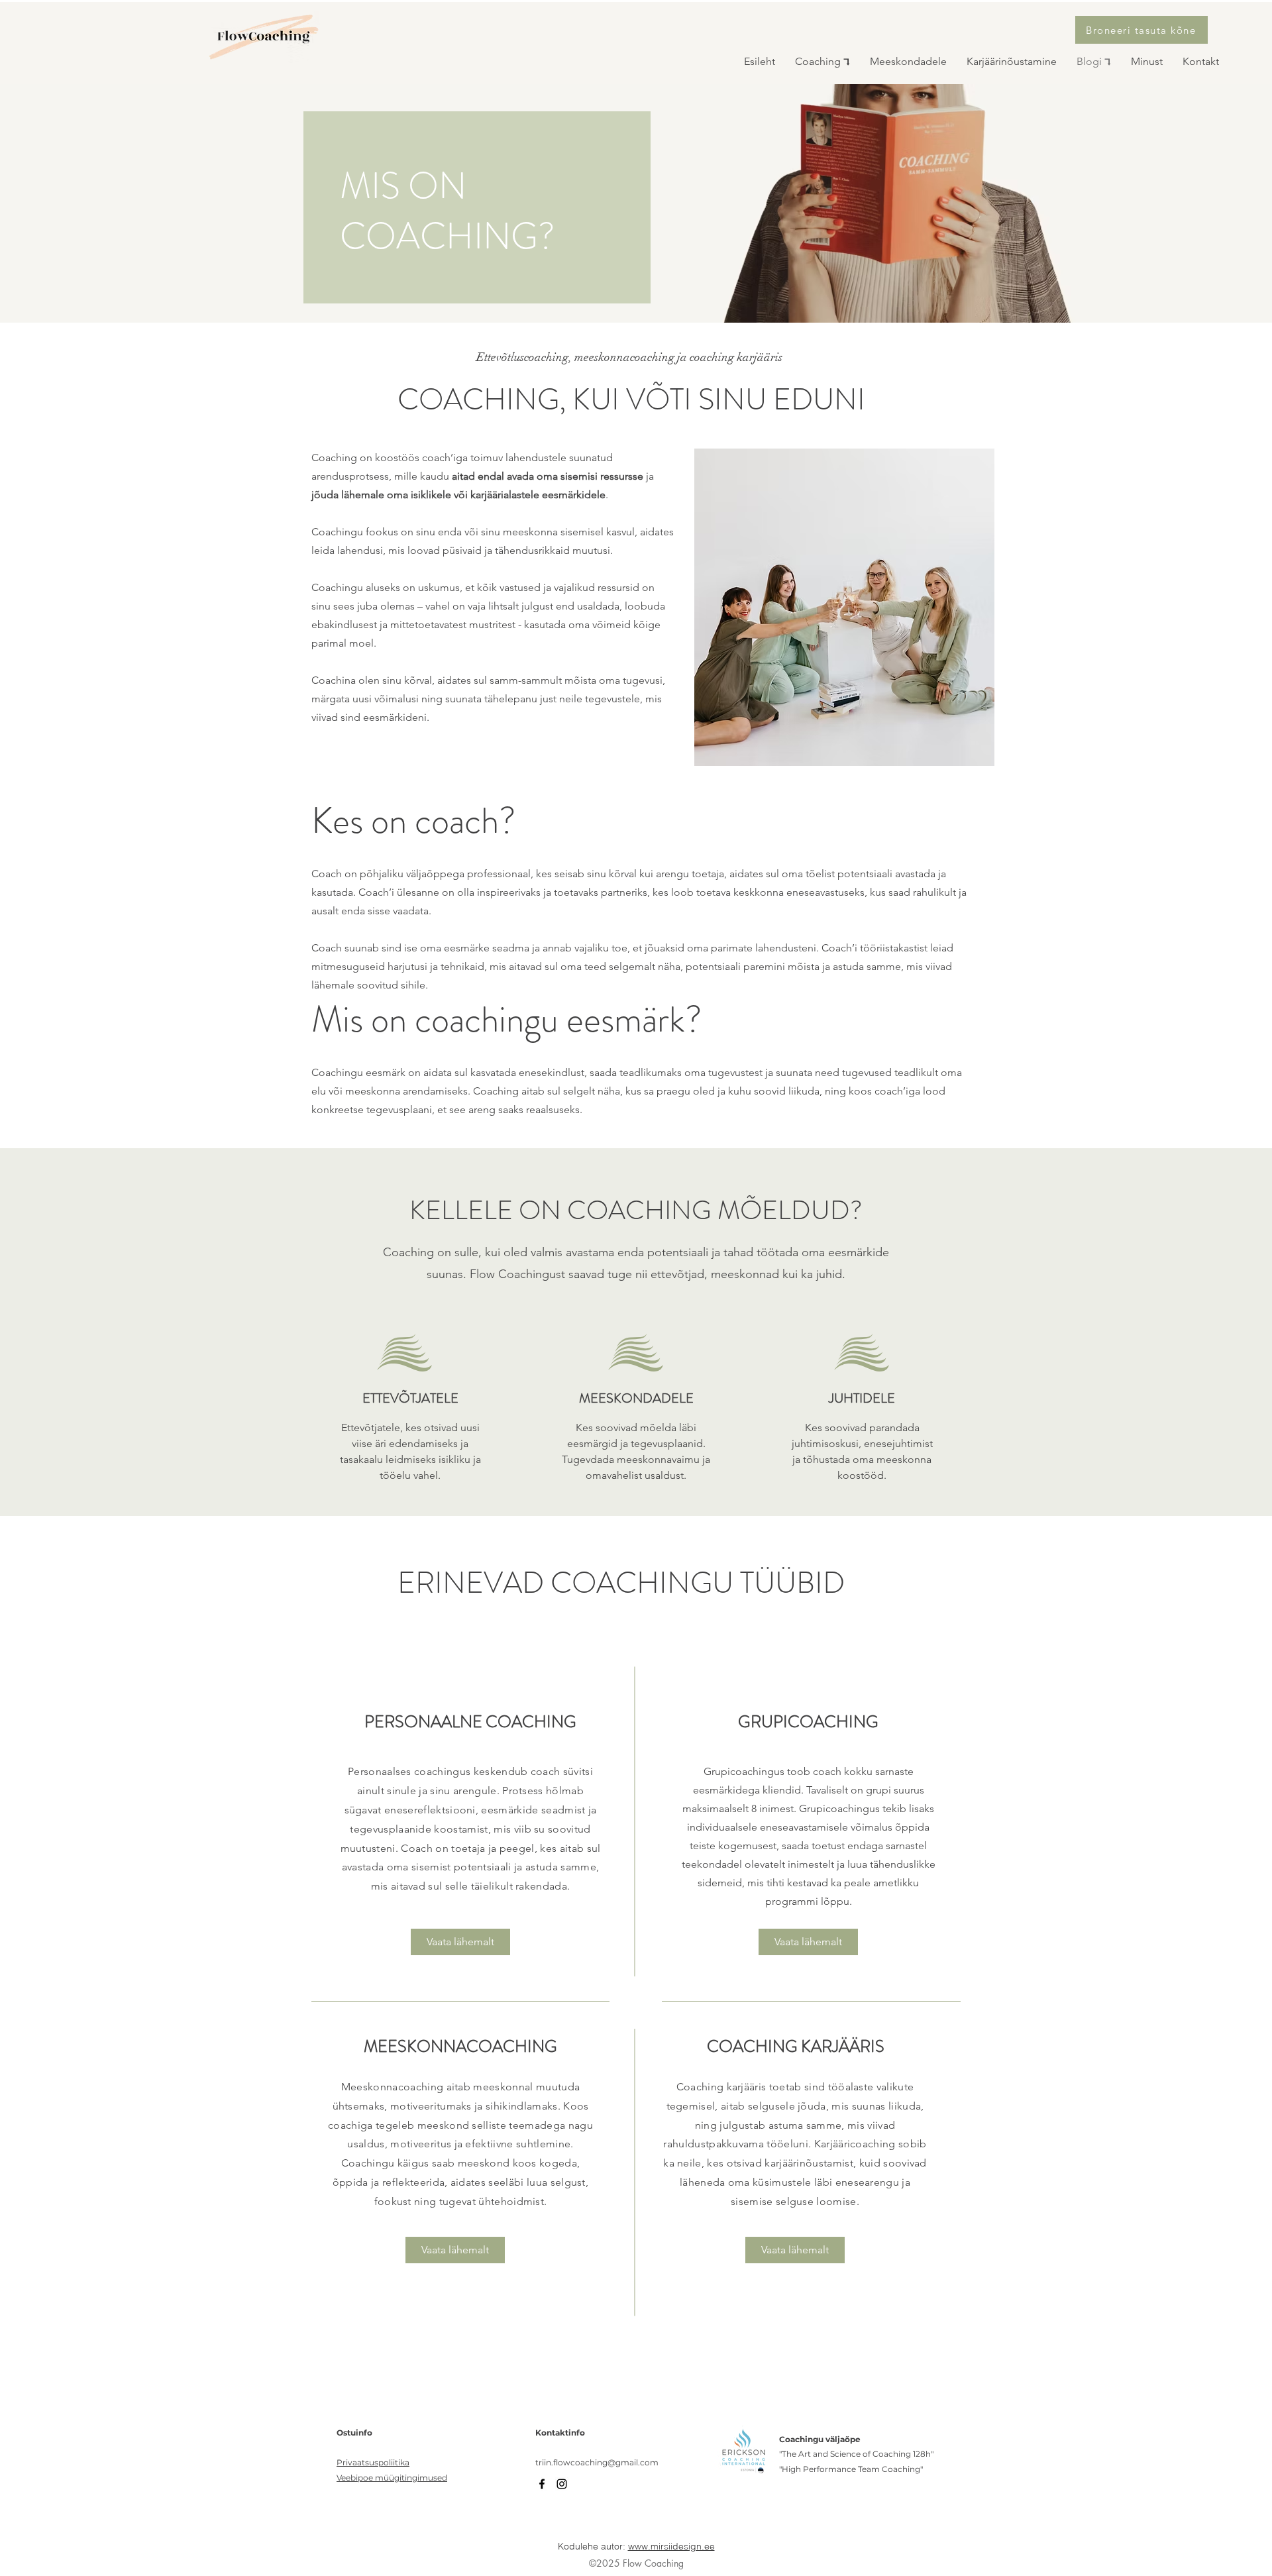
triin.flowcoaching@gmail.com (597, 2462)
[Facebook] (542, 2484)
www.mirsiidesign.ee (671, 2546)
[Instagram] (562, 2484)
